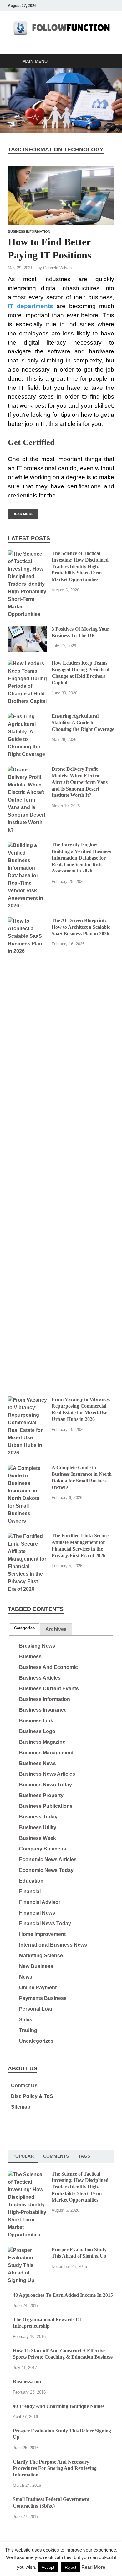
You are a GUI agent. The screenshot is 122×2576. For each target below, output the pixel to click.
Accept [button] (48, 2567)
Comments (56, 2156)
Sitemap (21, 2107)
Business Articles (40, 1678)
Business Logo (37, 1731)
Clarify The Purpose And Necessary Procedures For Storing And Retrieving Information (55, 2468)
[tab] (24, 1628)
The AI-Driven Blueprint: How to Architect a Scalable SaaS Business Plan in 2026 (81, 927)
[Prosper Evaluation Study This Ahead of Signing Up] (27, 2250)
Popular (23, 2156)
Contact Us (24, 2086)
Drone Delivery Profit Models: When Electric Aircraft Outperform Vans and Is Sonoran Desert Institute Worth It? (80, 782)
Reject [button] (71, 2567)
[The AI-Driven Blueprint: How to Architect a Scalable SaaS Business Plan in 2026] (27, 921)
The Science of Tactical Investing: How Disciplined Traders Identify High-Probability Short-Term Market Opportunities (80, 566)
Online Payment (38, 1988)
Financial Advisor (40, 1902)
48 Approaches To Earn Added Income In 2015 (63, 2295)
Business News (38, 1763)
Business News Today (46, 1785)
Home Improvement (42, 1934)
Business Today (38, 1817)
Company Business (43, 1849)
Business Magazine (42, 1742)
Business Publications (46, 1806)
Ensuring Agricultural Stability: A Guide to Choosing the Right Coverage (83, 723)
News (26, 1977)
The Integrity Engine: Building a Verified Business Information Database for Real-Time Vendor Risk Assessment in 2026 (81, 858)
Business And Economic (48, 1667)
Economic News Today (46, 1870)
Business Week (38, 1838)
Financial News (37, 1913)
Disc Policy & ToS (32, 2096)
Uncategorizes (36, 2041)
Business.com (27, 2381)
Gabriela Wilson (57, 268)
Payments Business (43, 1998)
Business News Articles (47, 1774)
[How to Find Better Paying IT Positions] (61, 196)
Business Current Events (49, 1689)
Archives (56, 1629)
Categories (24, 1628)
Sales (26, 2020)
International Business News (53, 1945)
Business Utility (38, 1827)
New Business (36, 1966)
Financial (30, 1891)
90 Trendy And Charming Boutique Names (59, 2406)
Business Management (46, 1753)
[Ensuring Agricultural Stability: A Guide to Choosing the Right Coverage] (27, 717)
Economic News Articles (48, 1859)
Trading (28, 2030)
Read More (21, 512)
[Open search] (106, 62)
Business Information (29, 231)
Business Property (41, 1795)
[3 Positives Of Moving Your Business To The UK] (27, 630)
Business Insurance (43, 1710)
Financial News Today (45, 1924)
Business (30, 1657)
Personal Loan (36, 2009)
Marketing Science (41, 1956)
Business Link (36, 1721)
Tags (84, 2156)
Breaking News (37, 1646)
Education (31, 1881)
